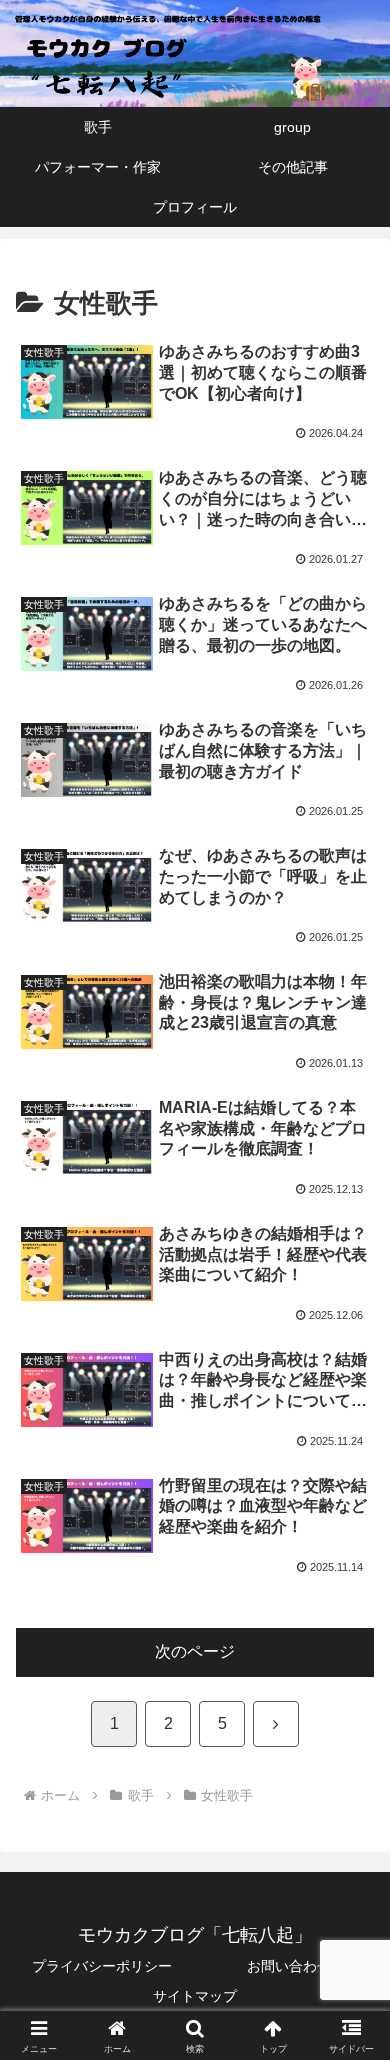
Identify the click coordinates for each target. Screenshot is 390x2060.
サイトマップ (195, 1996)
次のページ (195, 1651)
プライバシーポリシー (102, 1966)
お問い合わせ (289, 1966)
